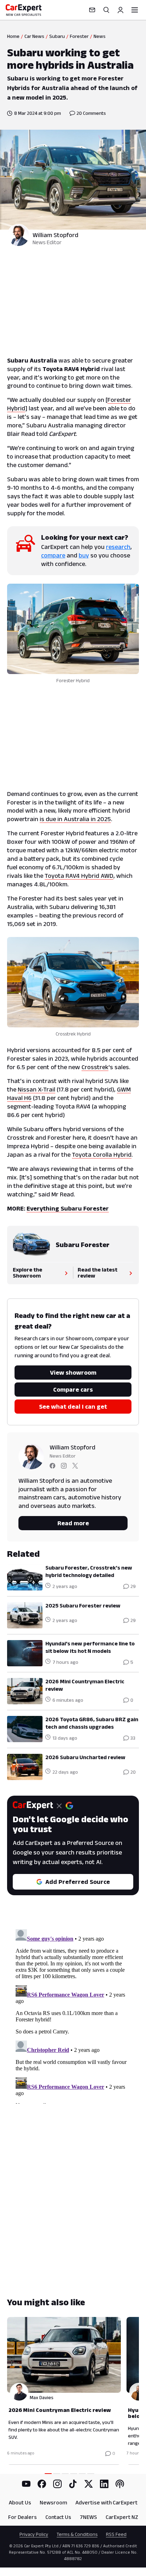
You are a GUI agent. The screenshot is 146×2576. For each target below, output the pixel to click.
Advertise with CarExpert (106, 2502)
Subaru (57, 36)
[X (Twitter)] (89, 2484)
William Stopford (55, 235)
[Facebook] (42, 2484)
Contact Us (58, 2517)
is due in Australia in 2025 (75, 819)
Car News (34, 36)
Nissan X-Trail (36, 1089)
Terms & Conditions (77, 2534)
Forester (79, 36)
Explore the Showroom (27, 1273)
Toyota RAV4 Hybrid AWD (79, 876)
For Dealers (23, 2517)
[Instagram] (57, 2484)
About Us (20, 2502)
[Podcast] (120, 2484)
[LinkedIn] (104, 2484)
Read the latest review (97, 1273)
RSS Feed (116, 2534)
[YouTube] (26, 2484)
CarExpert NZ (122, 2517)
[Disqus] (73, 2015)
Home (13, 36)
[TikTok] (73, 2484)
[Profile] (120, 10)
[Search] (106, 10)
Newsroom (53, 2502)
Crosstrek (95, 1067)
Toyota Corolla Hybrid (102, 1155)
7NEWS (88, 2517)
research (118, 547)
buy (84, 555)
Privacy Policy (34, 2534)
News (100, 36)
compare (53, 555)
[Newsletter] (92, 10)
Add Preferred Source (78, 1882)
